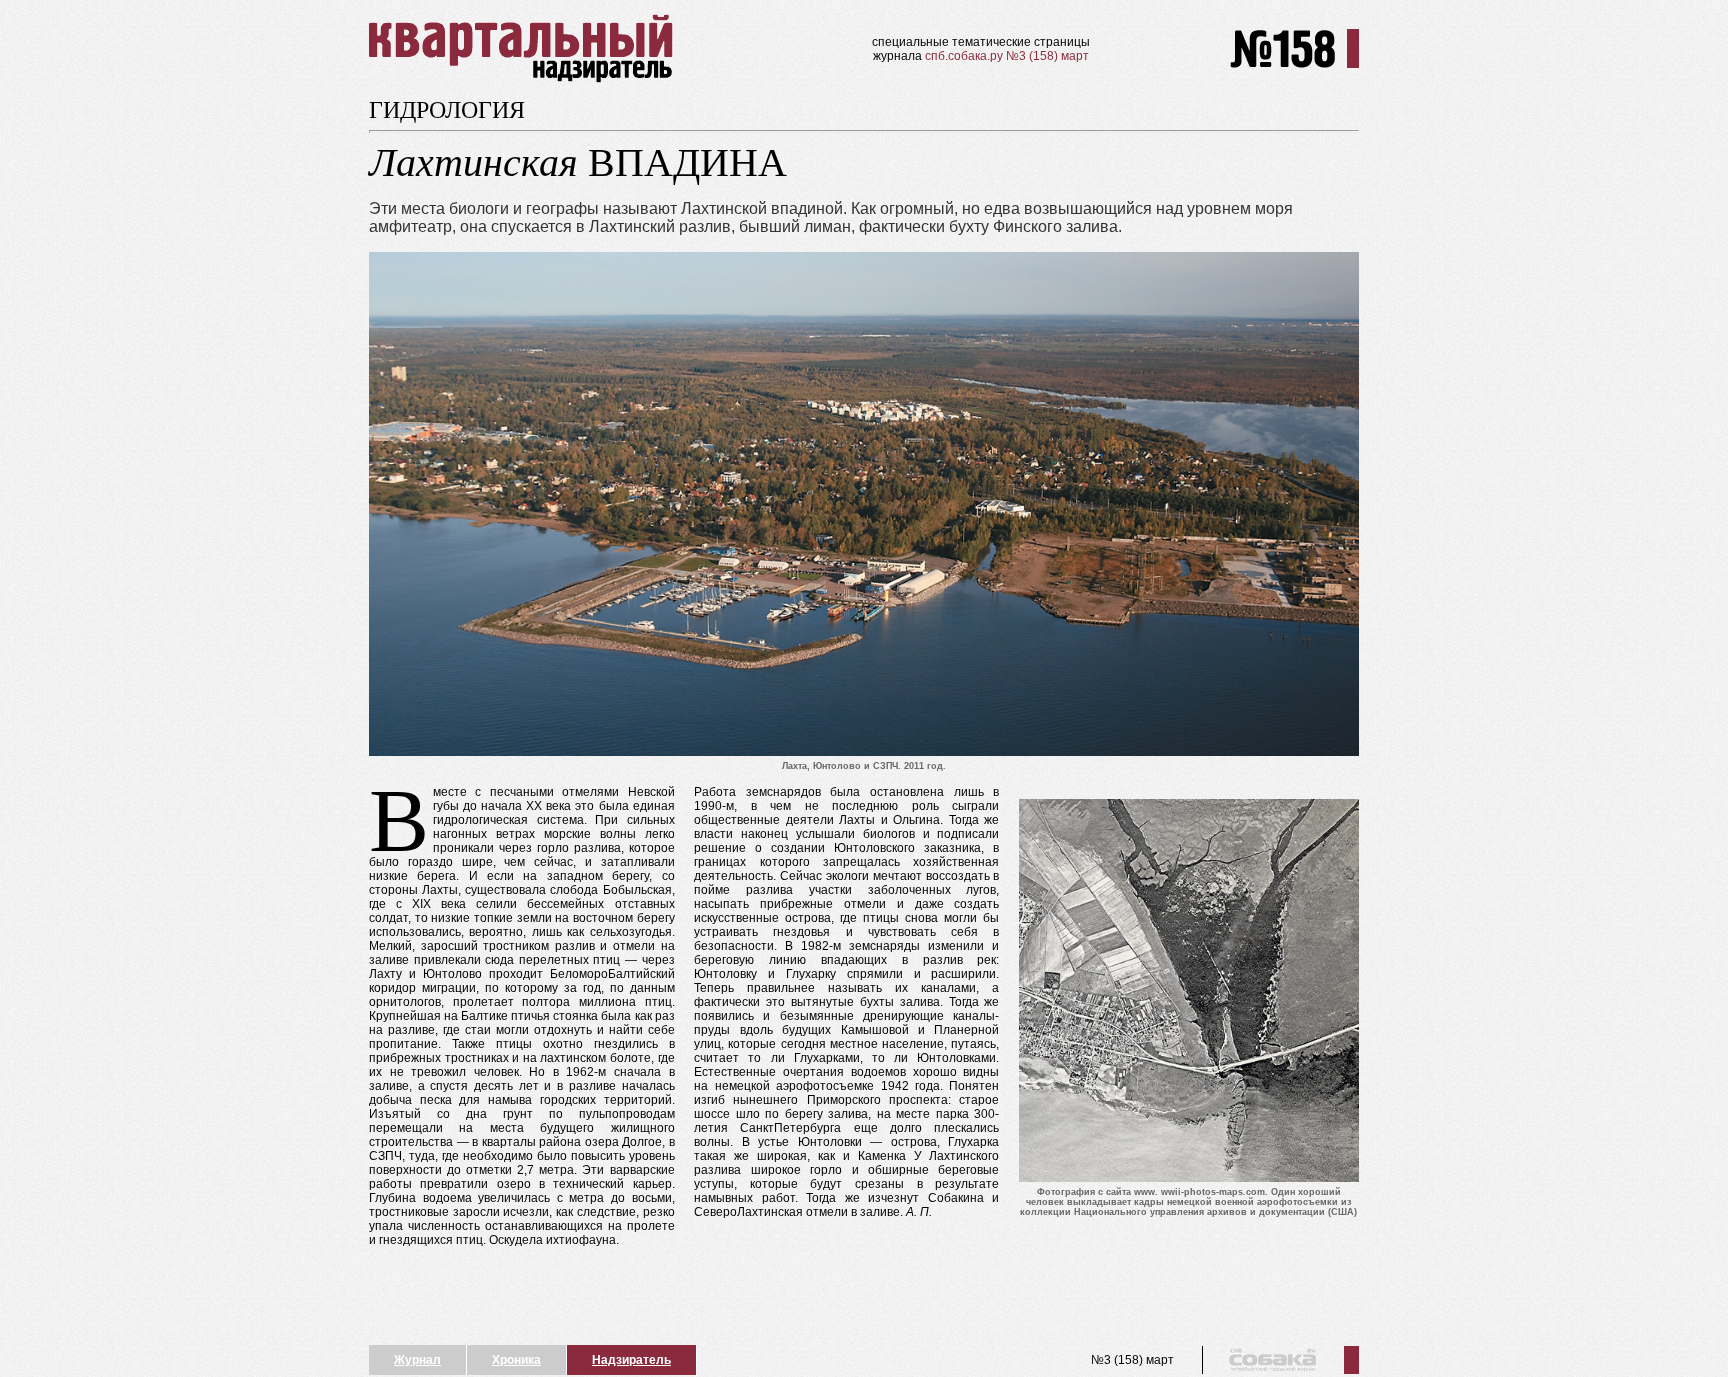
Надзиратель (631, 1360)
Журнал (417, 1360)
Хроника (516, 1360)
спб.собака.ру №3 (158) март (1007, 56)
